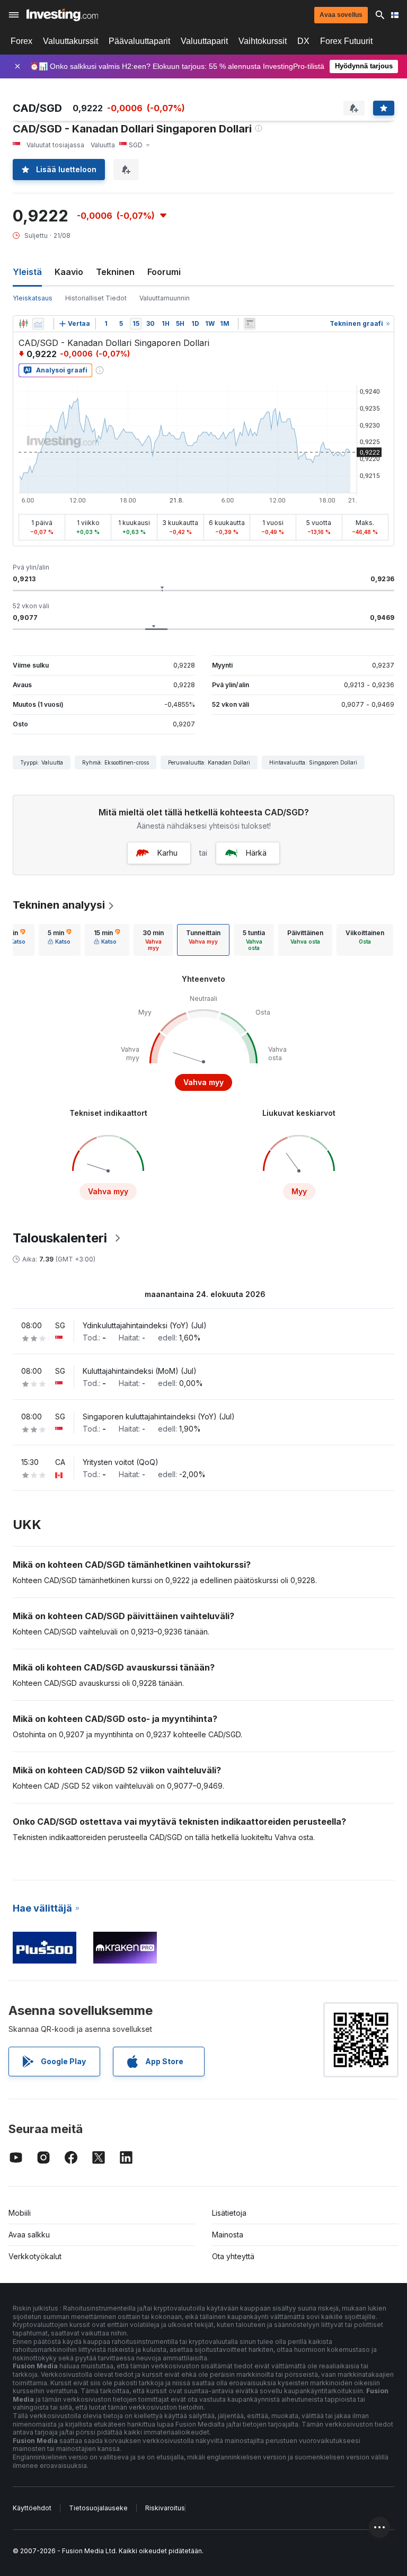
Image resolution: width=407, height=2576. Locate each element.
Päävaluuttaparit (139, 41)
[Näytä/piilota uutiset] (250, 324)
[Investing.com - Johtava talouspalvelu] (62, 15)
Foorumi (164, 272)
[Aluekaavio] (38, 324)
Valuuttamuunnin (165, 298)
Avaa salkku (29, 2235)
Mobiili (20, 2213)
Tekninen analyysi (59, 905)
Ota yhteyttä (233, 2256)
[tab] (60, 940)
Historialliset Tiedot (96, 298)
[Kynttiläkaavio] (23, 324)
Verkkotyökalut (35, 2256)
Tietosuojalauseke (98, 2508)
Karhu (167, 853)
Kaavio (69, 272)
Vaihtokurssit (263, 41)
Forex (21, 41)
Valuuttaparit (204, 41)
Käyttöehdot (32, 2508)
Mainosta (228, 2235)
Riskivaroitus (165, 2508)
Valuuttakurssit (70, 41)
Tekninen (115, 272)
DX (303, 41)
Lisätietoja (229, 2213)
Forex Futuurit (346, 41)
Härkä (256, 853)
